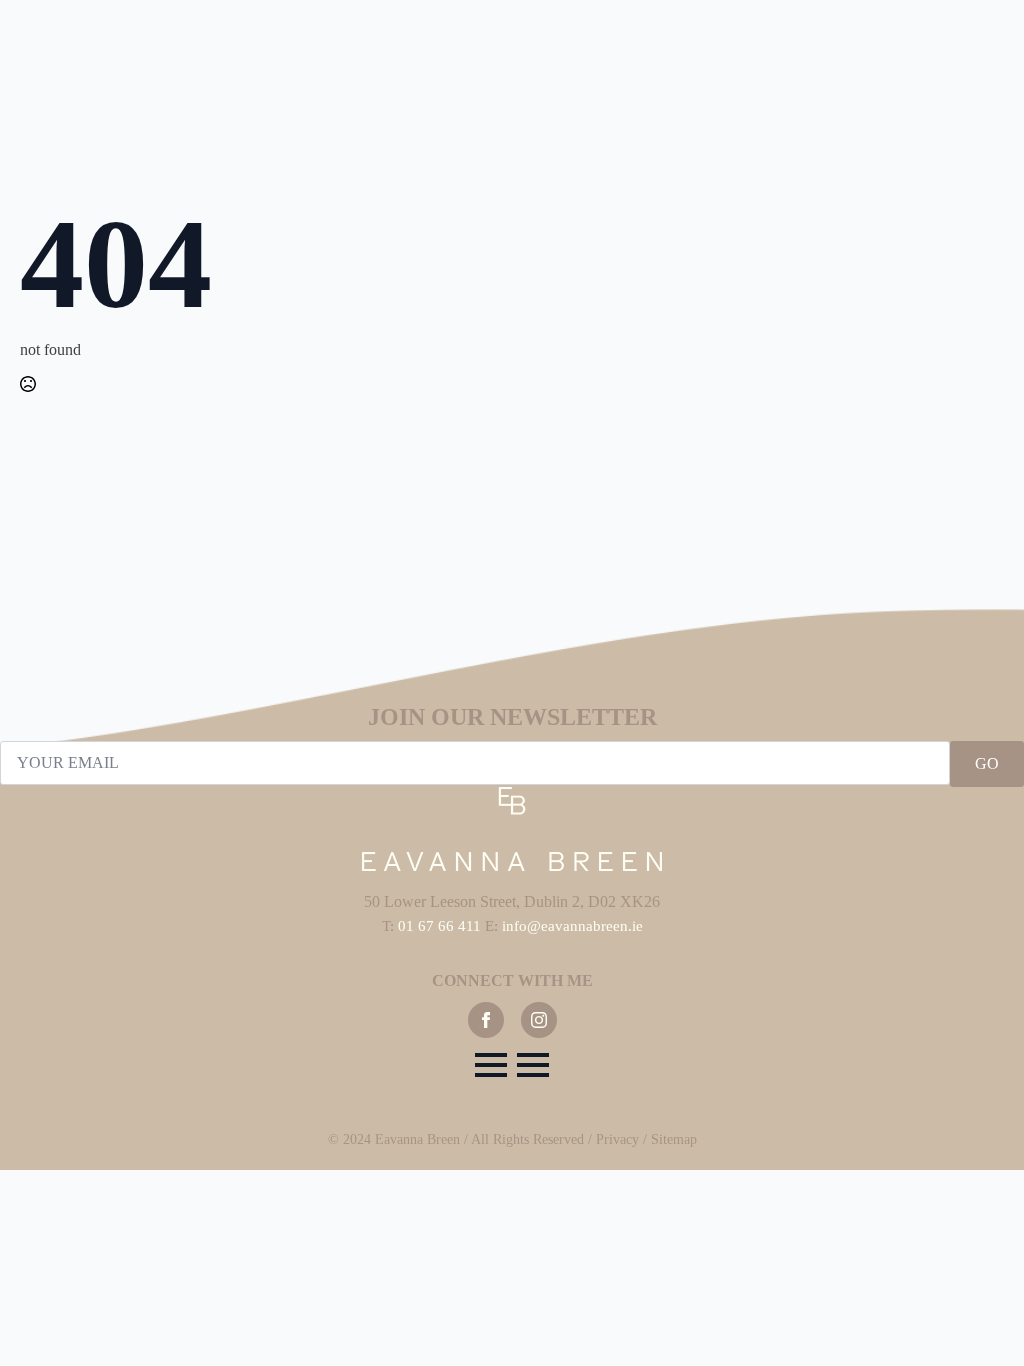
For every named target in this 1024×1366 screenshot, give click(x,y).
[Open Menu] (491, 1065)
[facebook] (486, 1020)
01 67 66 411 (439, 926)
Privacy (617, 1139)
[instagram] (539, 1020)
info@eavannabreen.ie (572, 926)
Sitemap (674, 1139)
